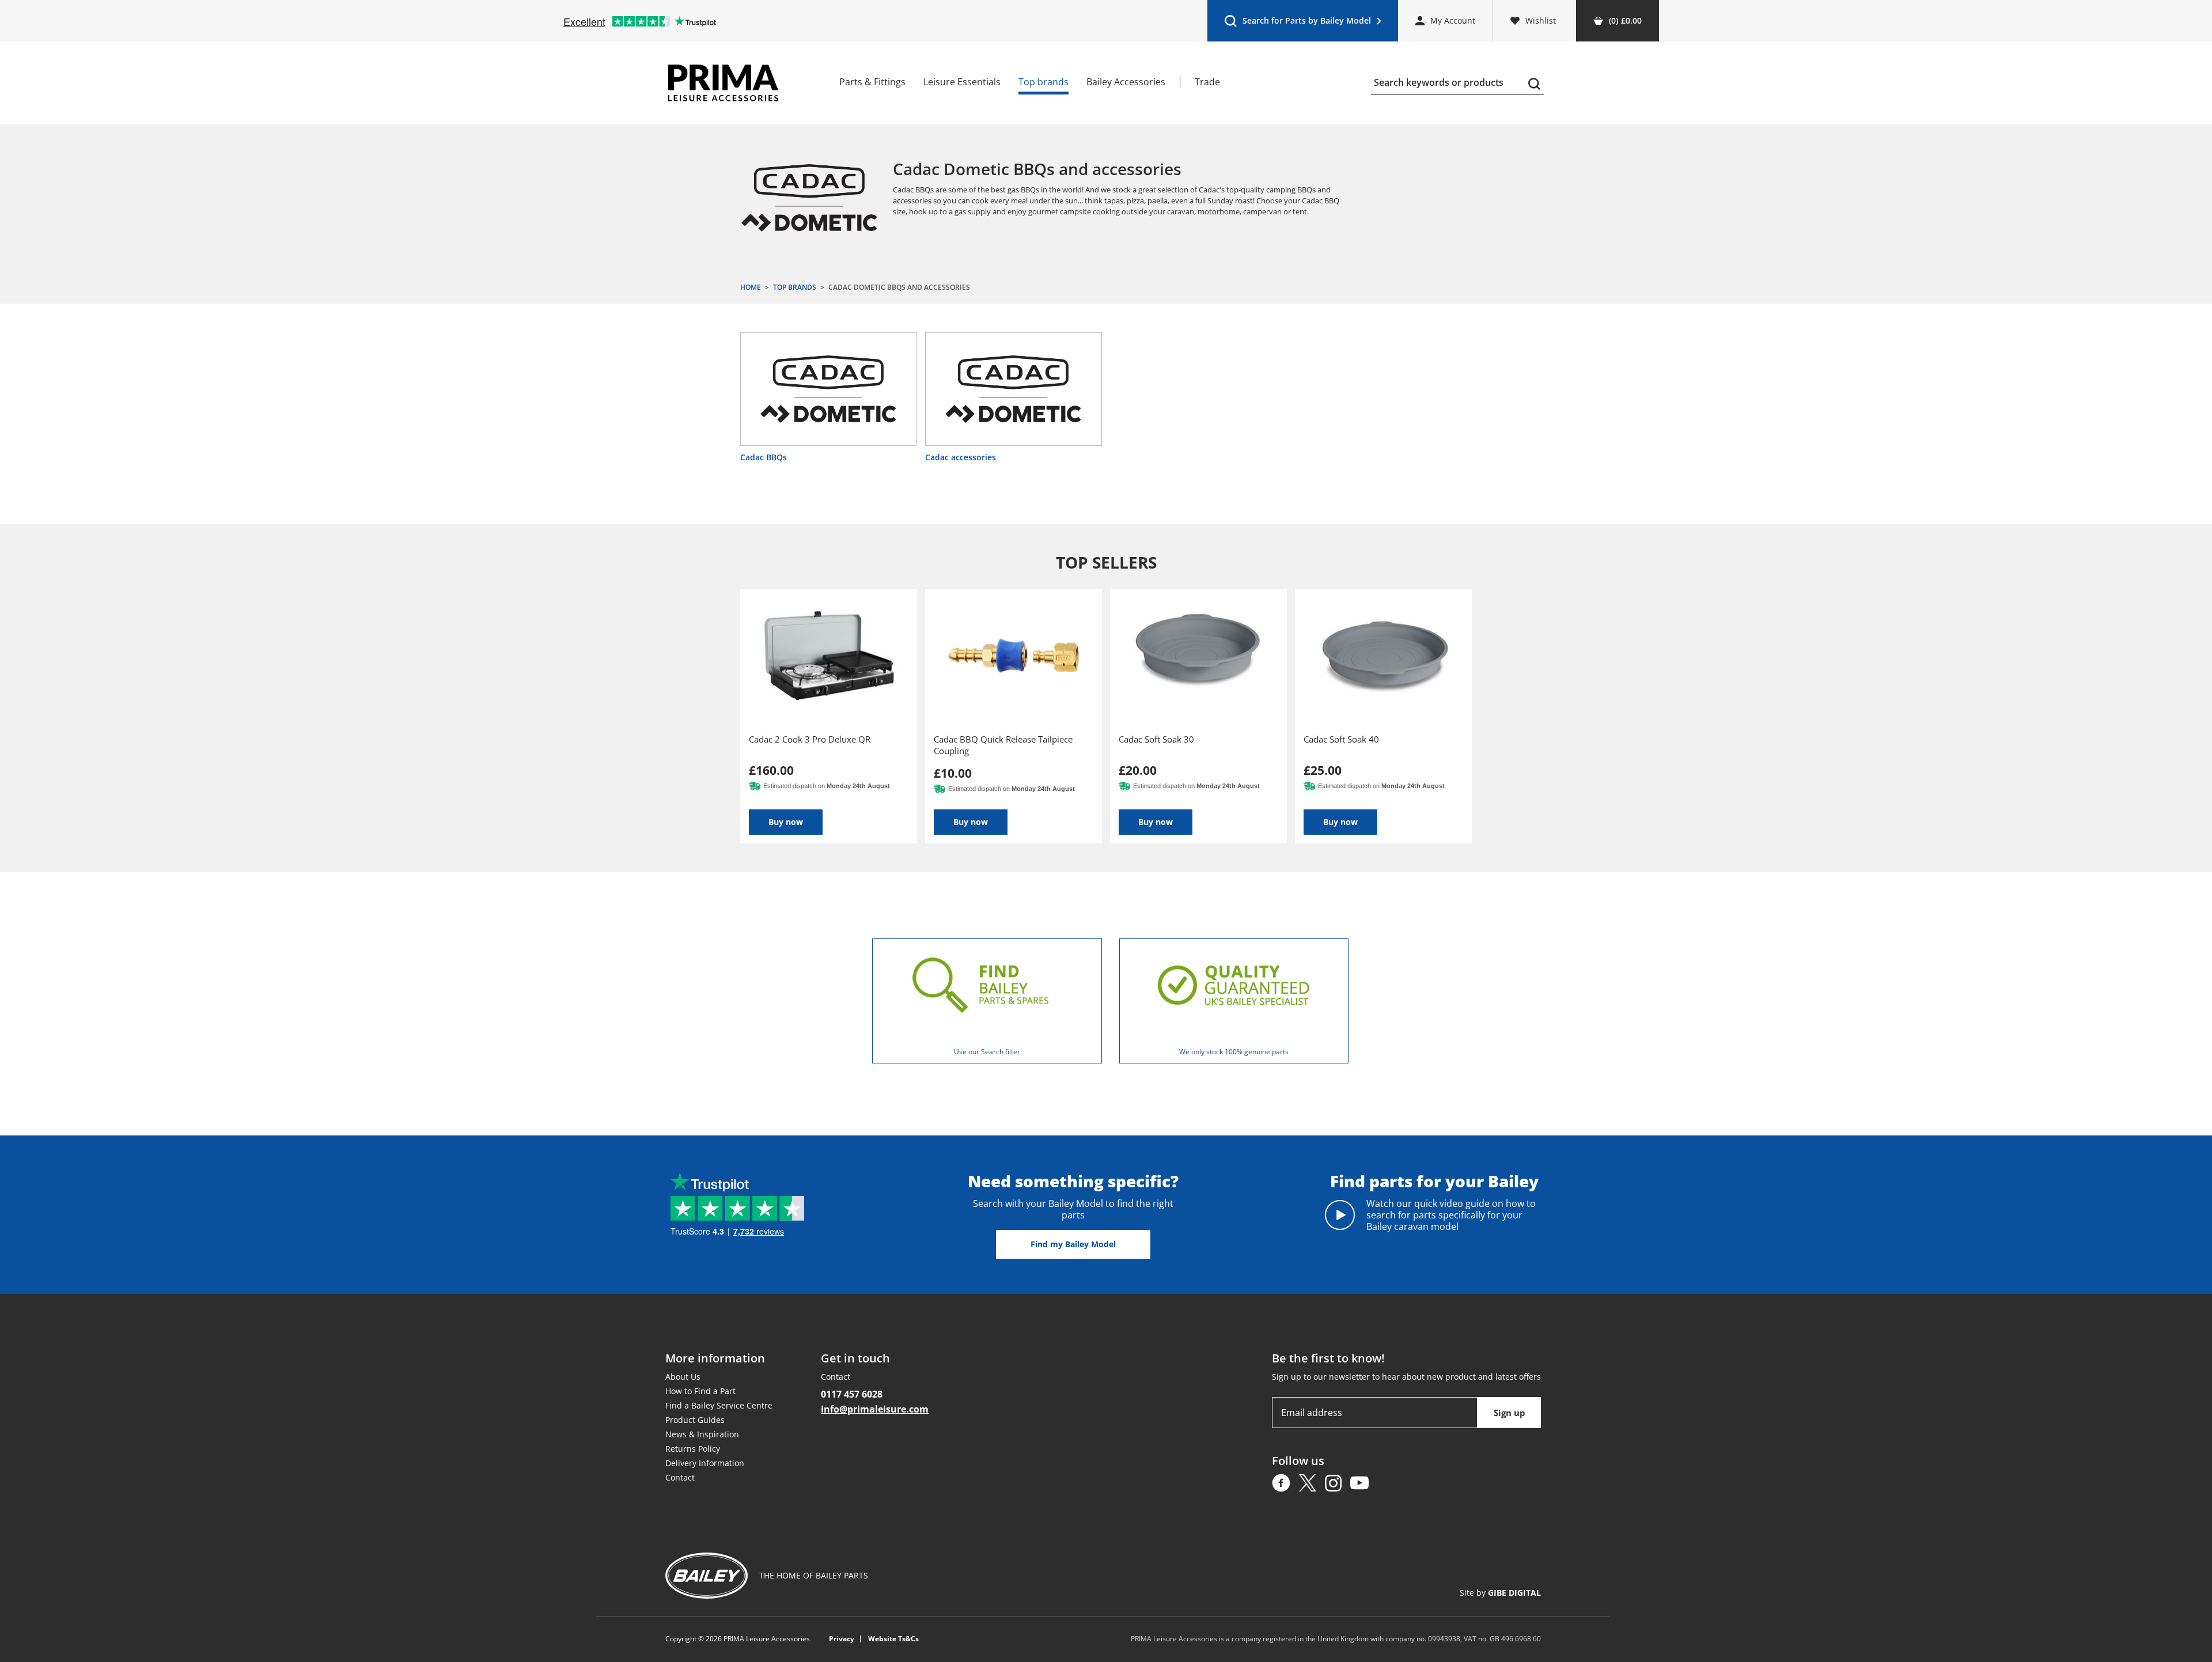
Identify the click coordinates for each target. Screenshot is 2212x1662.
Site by (1500, 1593)
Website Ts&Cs (893, 1639)
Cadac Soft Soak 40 (1341, 739)
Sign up (1510, 1413)
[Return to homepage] (723, 83)
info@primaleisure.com (875, 1409)
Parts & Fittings (872, 82)
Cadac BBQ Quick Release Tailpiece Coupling (1003, 745)
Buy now (786, 822)
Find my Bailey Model (1073, 1244)
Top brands (1043, 82)
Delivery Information (705, 1463)
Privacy (842, 1639)
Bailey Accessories (1126, 82)
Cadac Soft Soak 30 (1156, 739)
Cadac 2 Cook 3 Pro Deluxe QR (810, 739)
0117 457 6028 (852, 1394)
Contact (680, 1477)
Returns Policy (693, 1449)
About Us (683, 1377)
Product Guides (695, 1420)
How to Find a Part (700, 1391)
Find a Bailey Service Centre (719, 1405)
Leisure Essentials (962, 82)
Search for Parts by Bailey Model (1298, 23)
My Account (1453, 20)
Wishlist (1541, 20)
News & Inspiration (702, 1434)
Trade (1207, 82)
